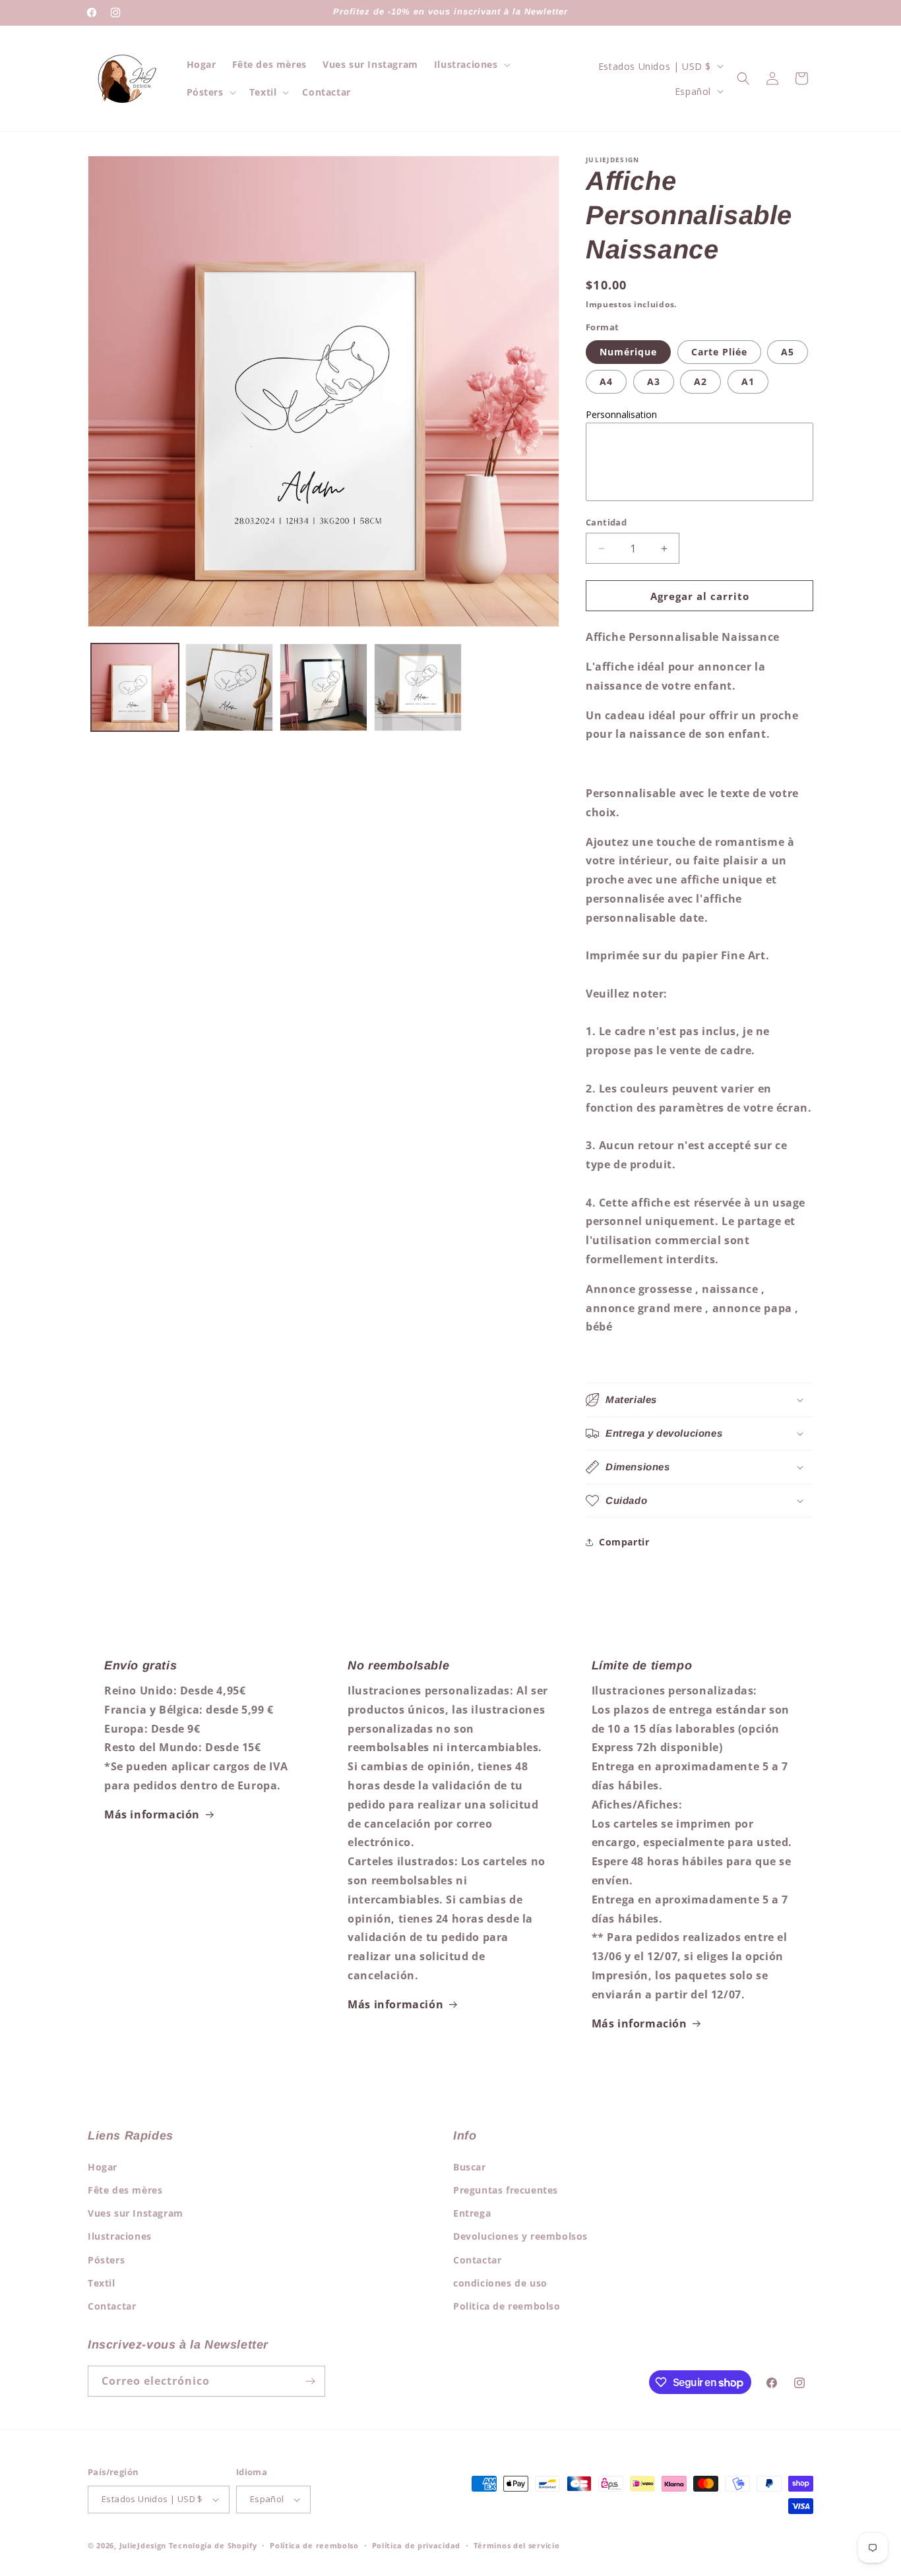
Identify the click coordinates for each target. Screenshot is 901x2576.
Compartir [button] (624, 1542)
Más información (152, 1814)
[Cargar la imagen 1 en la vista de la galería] (135, 687)
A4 (606, 381)
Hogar (103, 2167)
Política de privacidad (416, 2545)
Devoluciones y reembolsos (520, 2236)
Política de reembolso (314, 2545)
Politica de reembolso (507, 2306)
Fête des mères (125, 2190)
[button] (471, 65)
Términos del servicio (517, 2545)
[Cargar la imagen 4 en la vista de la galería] (418, 687)
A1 (748, 381)
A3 (654, 381)
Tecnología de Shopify (213, 2545)
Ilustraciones (120, 2236)
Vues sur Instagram (136, 2213)
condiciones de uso (500, 2283)
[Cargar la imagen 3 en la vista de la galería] (324, 687)
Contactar (112, 2306)
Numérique (628, 352)
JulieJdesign (143, 2545)
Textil (102, 2283)
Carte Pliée (719, 352)
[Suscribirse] (310, 2381)
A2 (700, 381)
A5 (788, 352)
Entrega (472, 2213)
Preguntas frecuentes (506, 2190)
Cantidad (606, 522)
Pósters (106, 2260)
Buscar (470, 2167)
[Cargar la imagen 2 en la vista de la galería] (229, 687)
